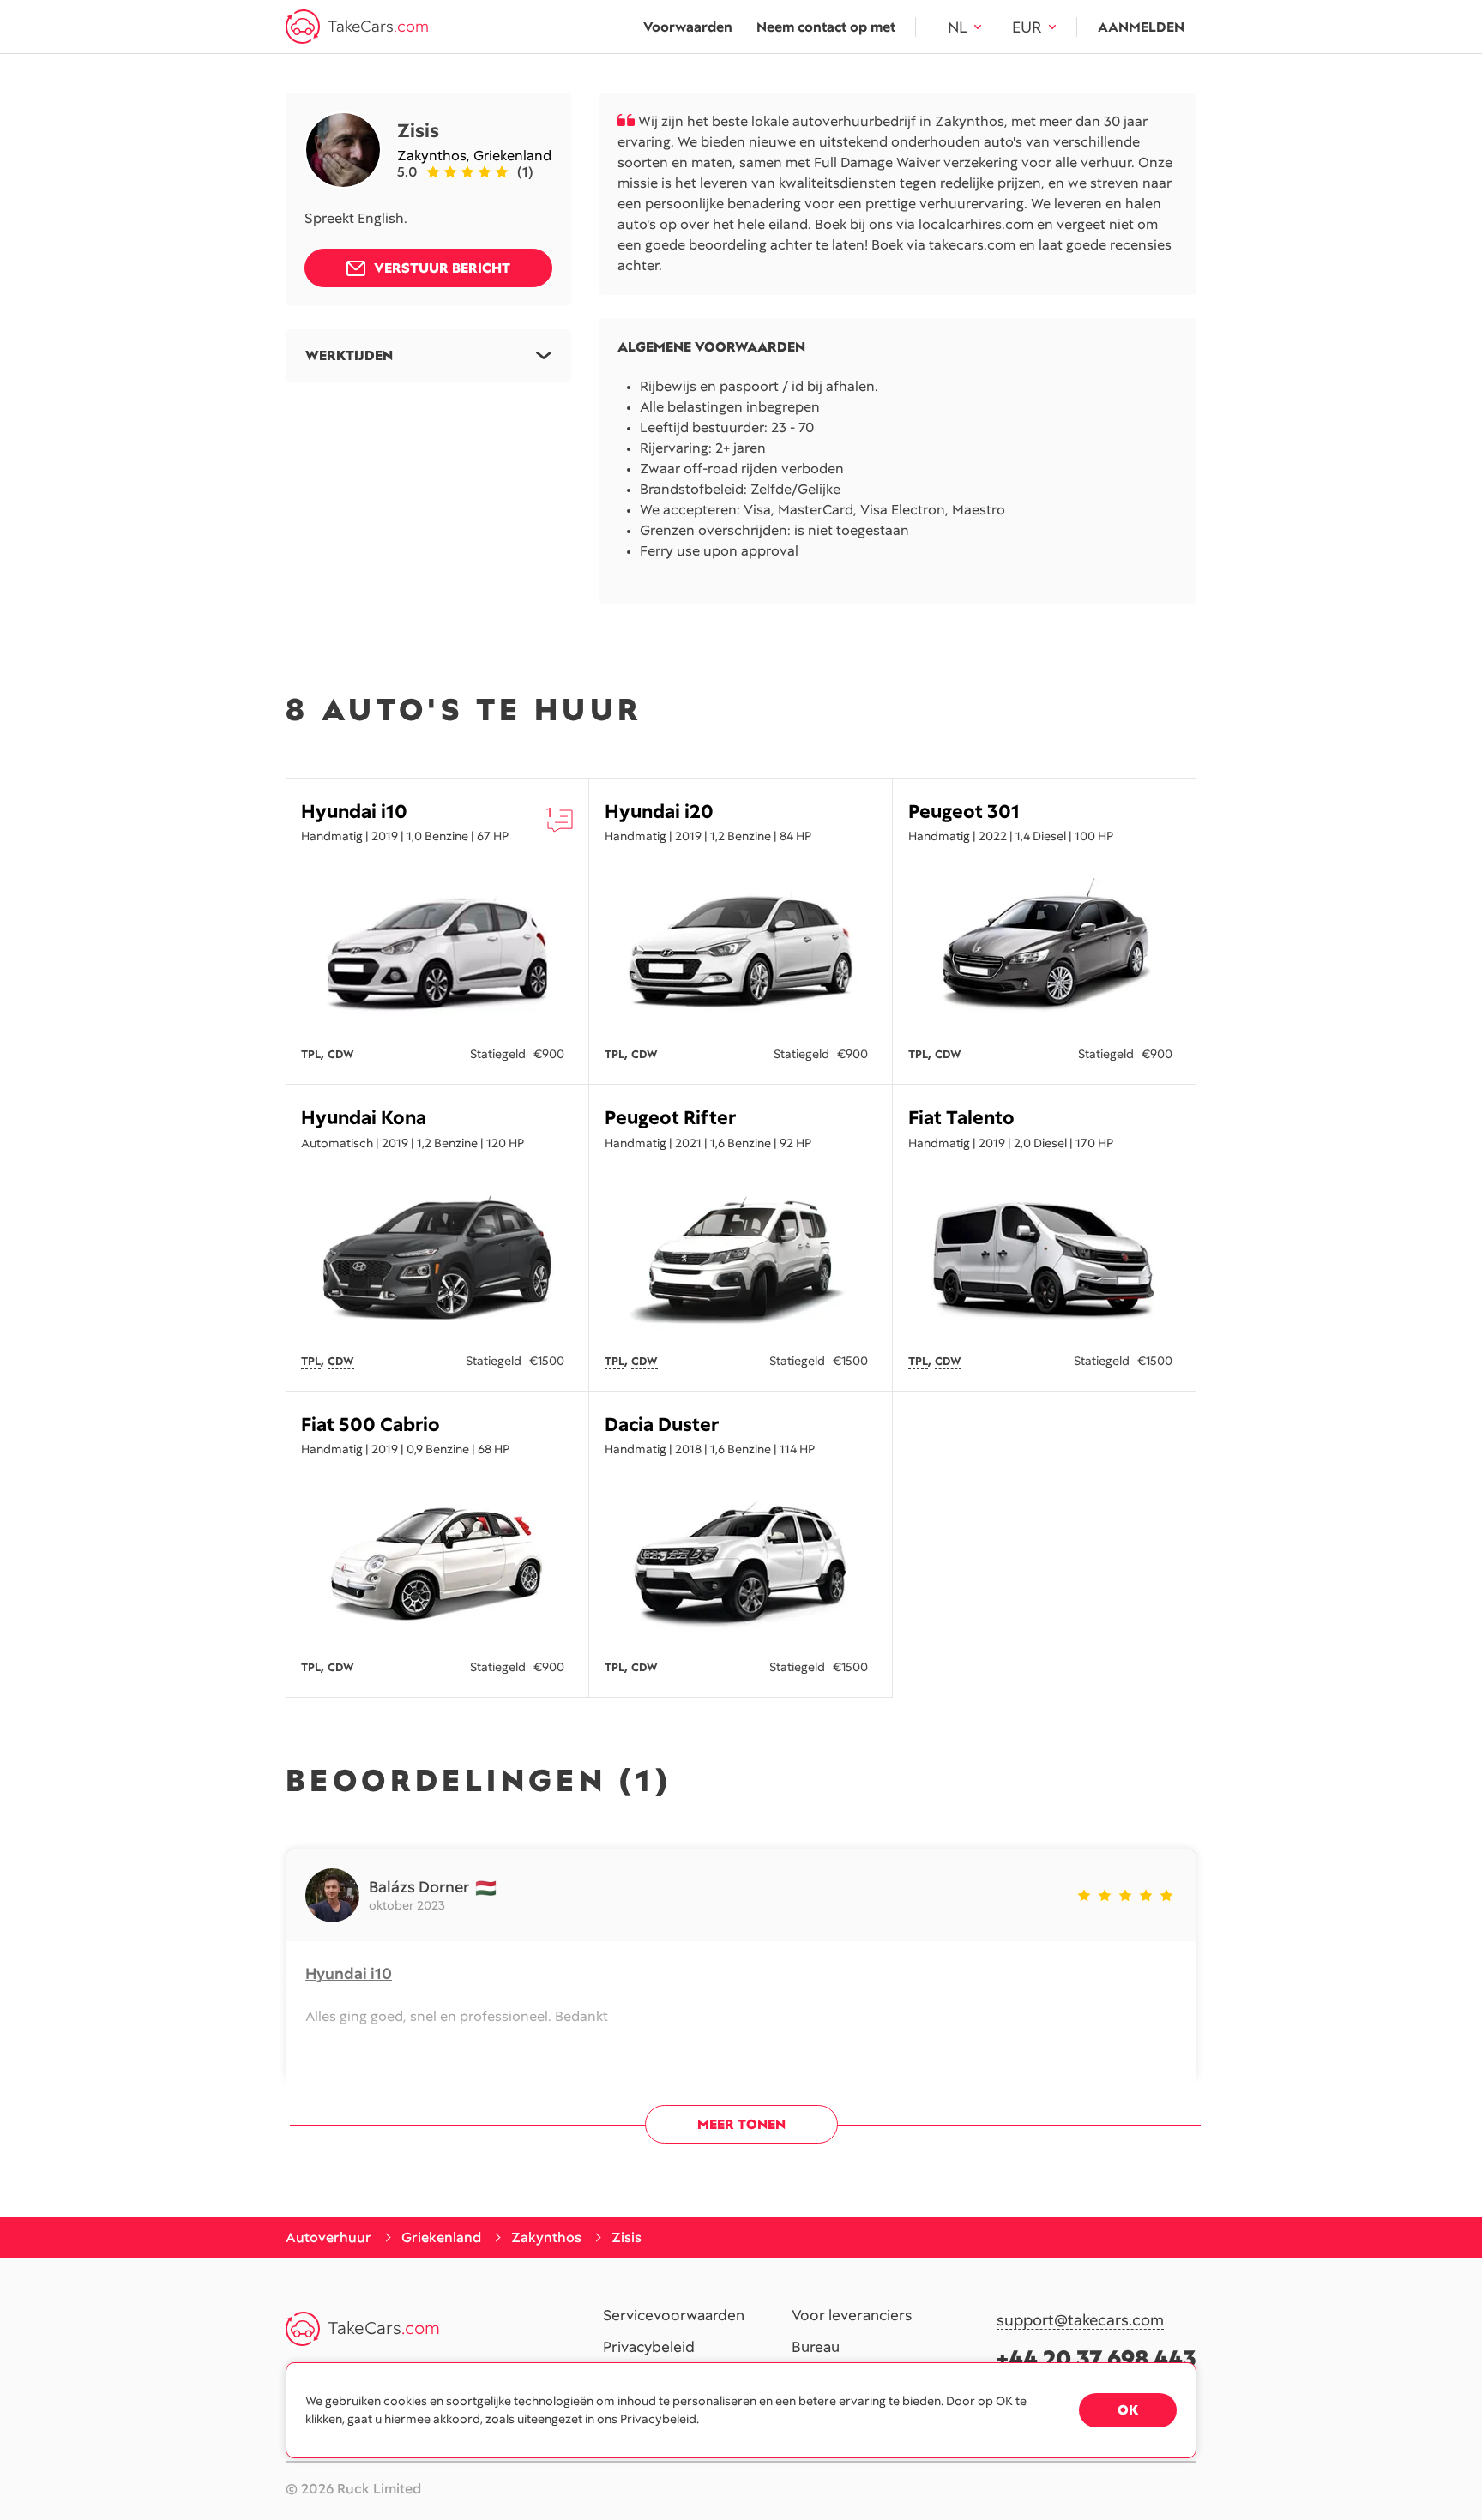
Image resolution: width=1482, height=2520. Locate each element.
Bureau (816, 2348)
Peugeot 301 (964, 812)
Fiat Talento (961, 1118)
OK (1128, 2410)
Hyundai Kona (364, 1118)
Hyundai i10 (354, 812)
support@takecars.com (1080, 2321)
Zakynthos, (435, 156)
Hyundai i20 (659, 812)
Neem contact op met (826, 27)
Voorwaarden (688, 27)
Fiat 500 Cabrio (370, 1425)
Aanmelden (1141, 27)
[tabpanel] (437, 951)
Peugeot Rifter (670, 1118)
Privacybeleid (649, 2348)
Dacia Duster (662, 1425)
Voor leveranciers (852, 2316)
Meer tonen (741, 2124)
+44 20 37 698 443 (1096, 2358)
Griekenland (512, 156)
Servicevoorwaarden (674, 2316)
